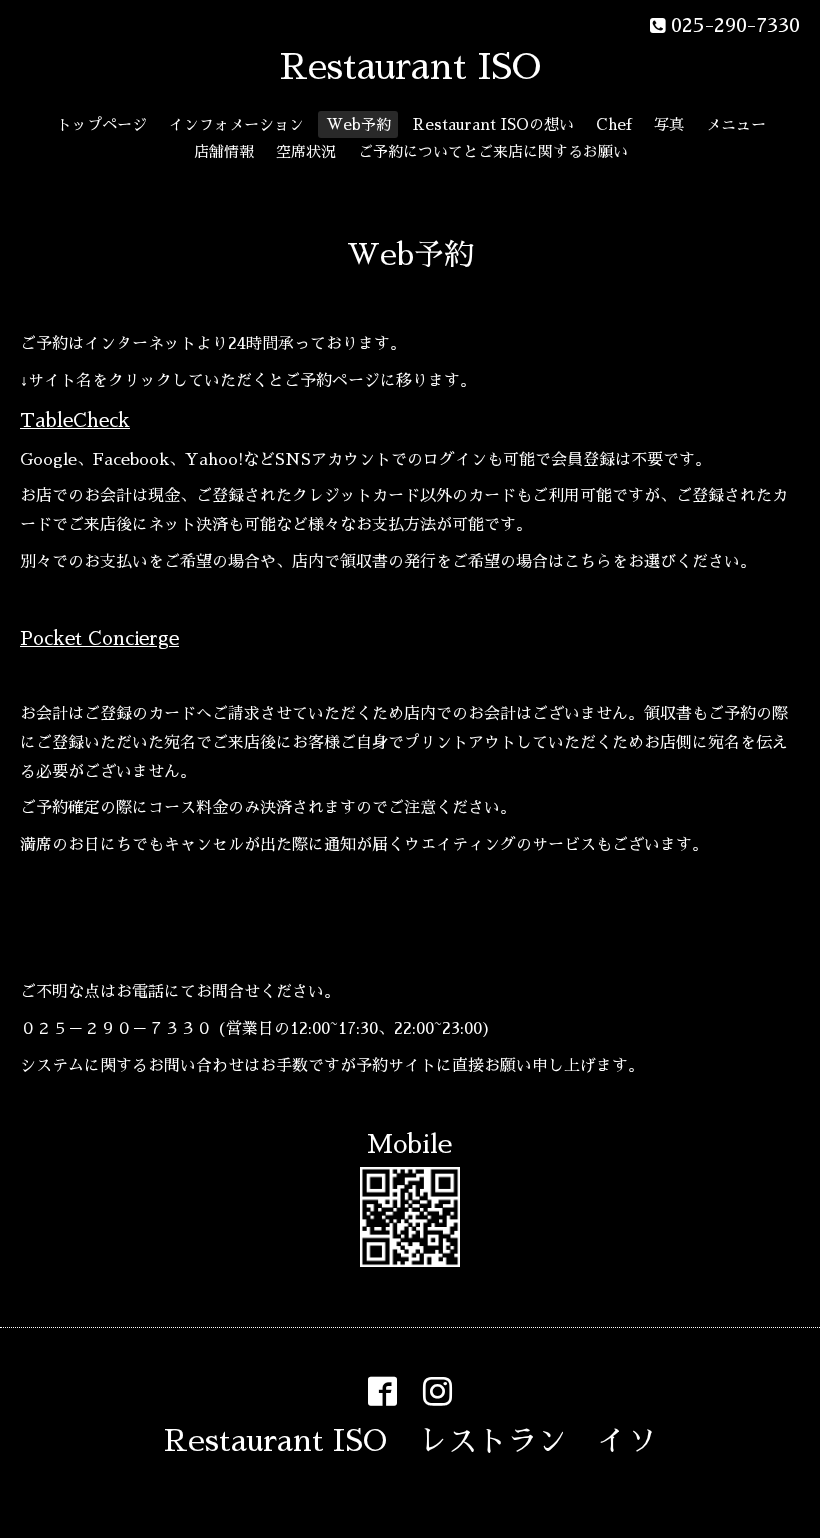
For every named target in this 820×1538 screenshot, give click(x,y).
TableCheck (75, 420)
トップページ (102, 124)
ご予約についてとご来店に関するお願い (493, 151)
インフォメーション (236, 124)
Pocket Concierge (99, 638)
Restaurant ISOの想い (493, 124)
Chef (614, 124)
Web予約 (358, 124)
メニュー (736, 124)
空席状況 (306, 151)
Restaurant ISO (410, 67)
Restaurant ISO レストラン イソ (410, 1441)
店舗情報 (224, 151)
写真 (669, 124)
